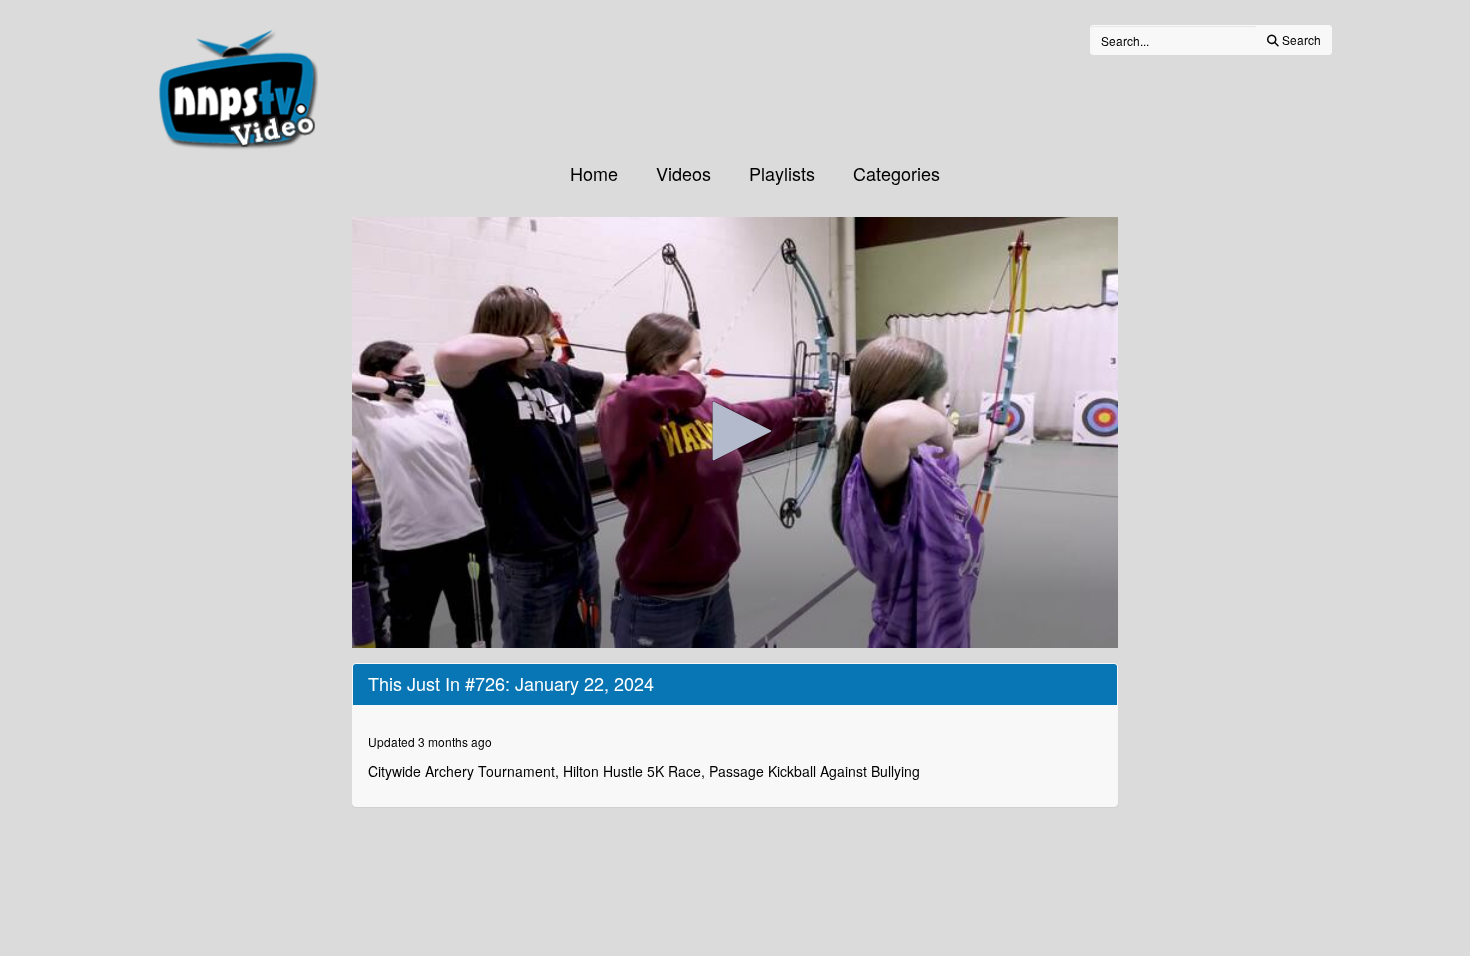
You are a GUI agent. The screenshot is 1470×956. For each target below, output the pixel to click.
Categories (896, 173)
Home (594, 173)
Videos (683, 173)
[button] (735, 431)
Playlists (782, 173)
